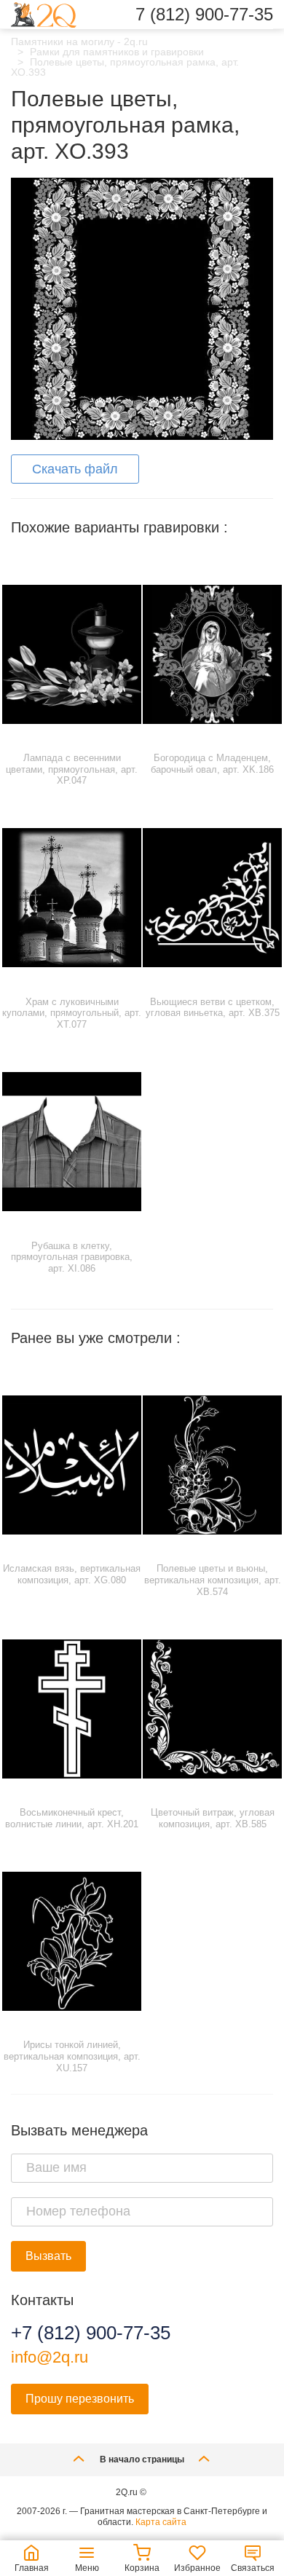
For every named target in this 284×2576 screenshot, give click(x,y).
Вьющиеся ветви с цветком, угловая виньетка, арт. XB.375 (213, 1008)
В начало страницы (142, 2459)
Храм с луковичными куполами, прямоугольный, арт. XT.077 (72, 1013)
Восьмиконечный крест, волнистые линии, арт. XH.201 (72, 1818)
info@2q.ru (50, 2357)
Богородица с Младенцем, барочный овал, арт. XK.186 (212, 764)
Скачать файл (75, 469)
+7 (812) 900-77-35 (91, 2333)
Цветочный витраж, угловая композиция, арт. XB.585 (213, 1818)
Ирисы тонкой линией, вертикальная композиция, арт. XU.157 (72, 2056)
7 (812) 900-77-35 (204, 15)
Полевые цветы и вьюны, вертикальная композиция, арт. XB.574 (213, 1580)
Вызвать (48, 2256)
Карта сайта (161, 2522)
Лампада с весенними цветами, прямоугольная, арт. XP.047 (72, 769)
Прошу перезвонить (80, 2399)
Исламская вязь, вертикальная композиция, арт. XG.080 (72, 1574)
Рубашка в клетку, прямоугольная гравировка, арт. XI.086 (72, 1257)
